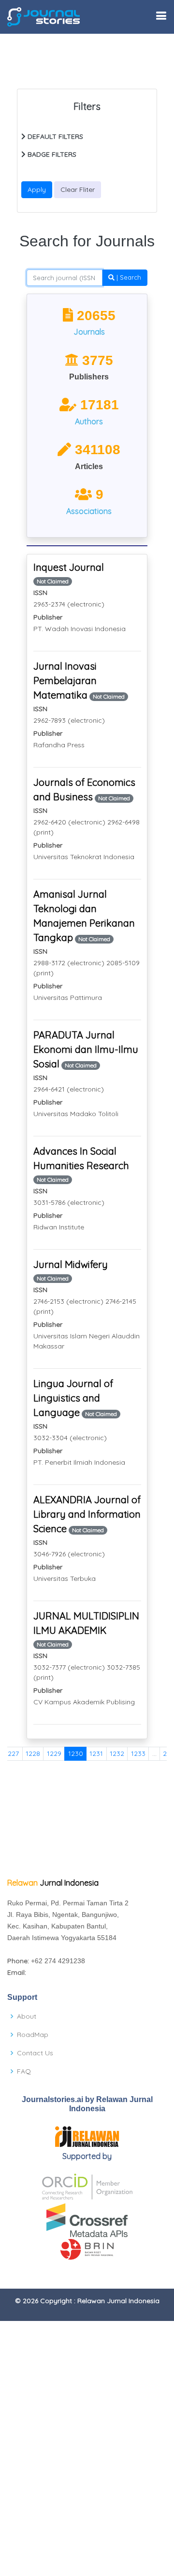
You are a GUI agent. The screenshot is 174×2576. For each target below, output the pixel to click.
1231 (96, 1753)
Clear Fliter (78, 189)
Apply (37, 189)
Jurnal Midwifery (71, 1264)
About (27, 2016)
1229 (54, 1753)
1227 (12, 1753)
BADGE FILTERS (51, 154)
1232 (117, 1753)
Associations (89, 511)
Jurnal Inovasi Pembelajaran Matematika (65, 681)
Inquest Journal (69, 567)
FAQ (24, 2071)
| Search (128, 277)
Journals (89, 332)
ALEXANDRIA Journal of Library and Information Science (87, 1514)
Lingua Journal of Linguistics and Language (73, 1398)
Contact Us (35, 2053)
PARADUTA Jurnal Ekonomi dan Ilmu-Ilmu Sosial (86, 1049)
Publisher (48, 617)
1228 (33, 1753)
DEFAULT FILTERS (54, 136)
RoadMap (33, 2035)
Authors (89, 421)
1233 (138, 1753)
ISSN (40, 593)
